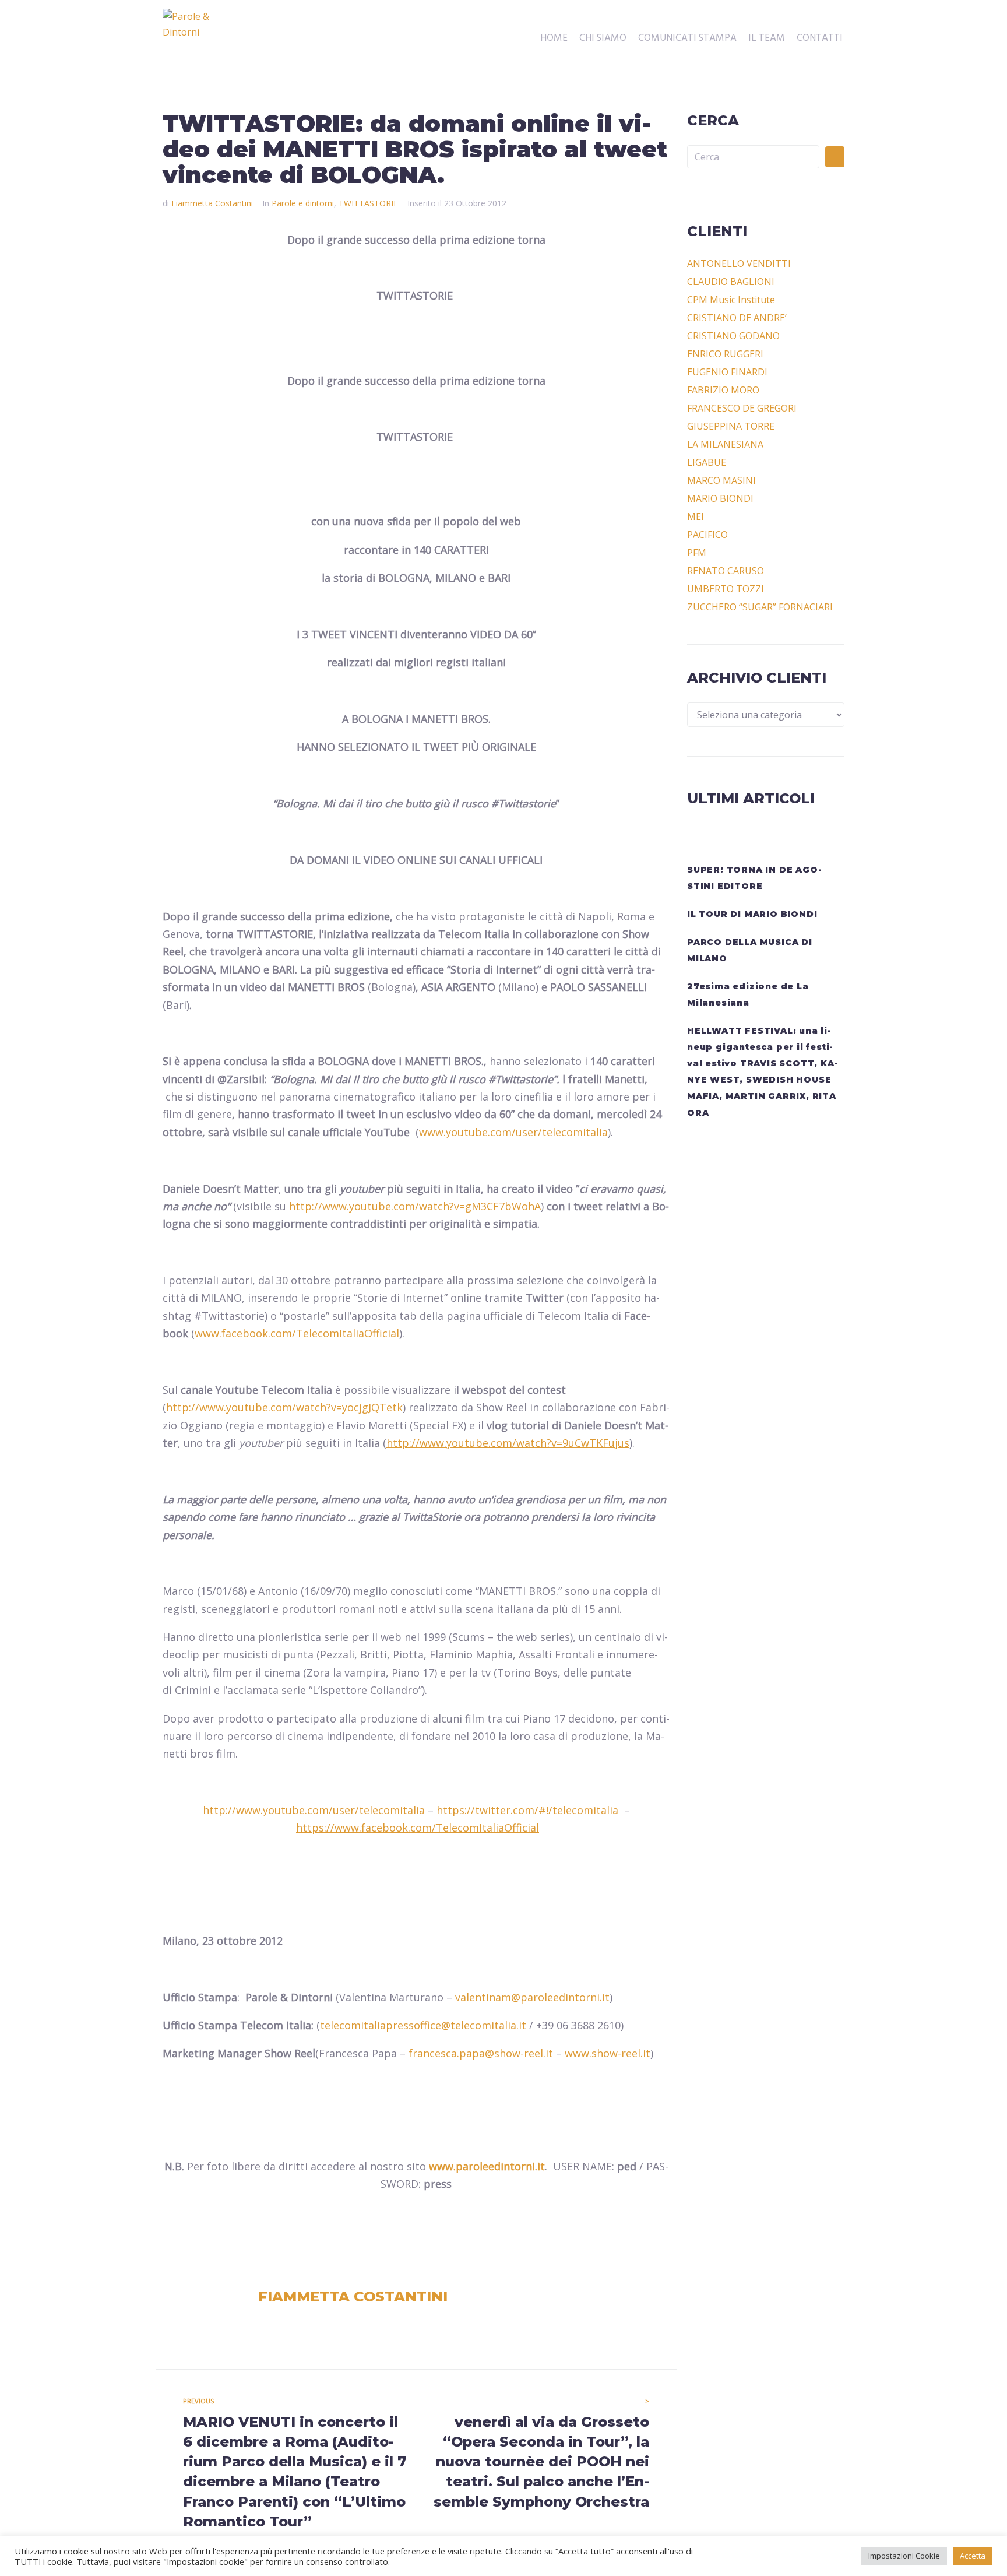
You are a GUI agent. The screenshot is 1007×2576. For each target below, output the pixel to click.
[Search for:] (753, 157)
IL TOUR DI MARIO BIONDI (752, 914)
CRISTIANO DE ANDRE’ (737, 318)
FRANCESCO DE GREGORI (742, 408)
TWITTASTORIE (368, 203)
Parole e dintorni (303, 203)
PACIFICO (707, 535)
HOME (554, 38)
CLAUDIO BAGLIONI (731, 282)
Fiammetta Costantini (212, 203)
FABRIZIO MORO (723, 390)
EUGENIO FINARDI (727, 372)
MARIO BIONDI (720, 498)
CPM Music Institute (731, 300)
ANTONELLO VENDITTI (739, 263)
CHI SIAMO (603, 38)
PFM (697, 553)
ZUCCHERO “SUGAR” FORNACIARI (760, 607)
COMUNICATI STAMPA (687, 38)
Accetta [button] (973, 2556)
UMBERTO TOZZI (726, 589)
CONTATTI (820, 38)
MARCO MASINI (721, 480)
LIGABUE (707, 462)
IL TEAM (767, 38)
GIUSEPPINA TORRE (731, 426)
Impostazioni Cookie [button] (904, 2556)
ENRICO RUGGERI (725, 354)
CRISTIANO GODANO (733, 336)
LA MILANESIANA (725, 444)
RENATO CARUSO (726, 571)
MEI (696, 516)
